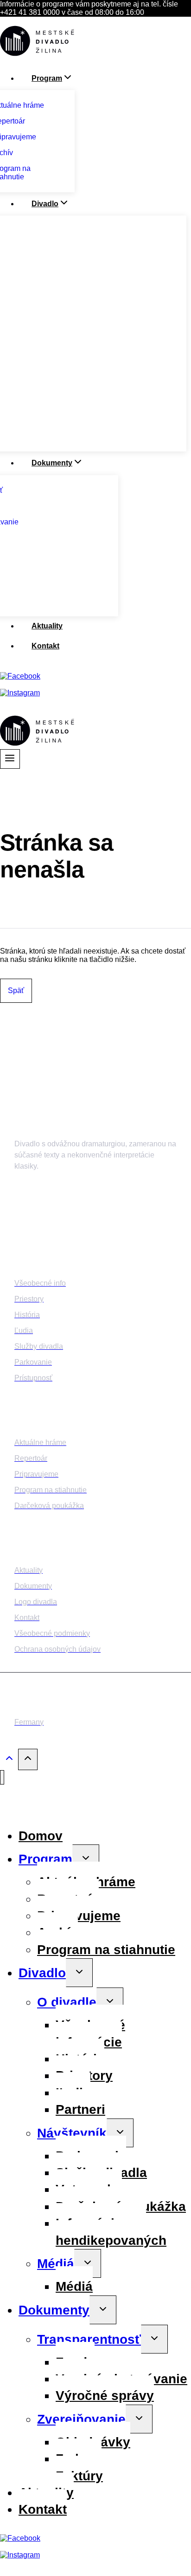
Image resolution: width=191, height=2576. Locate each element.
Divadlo (42, 1973)
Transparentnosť (89, 2339)
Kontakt (45, 646)
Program (45, 1859)
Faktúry (79, 2476)
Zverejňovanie (81, 2419)
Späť (16, 991)
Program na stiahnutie (106, 1950)
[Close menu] (2, 1777)
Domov (41, 1836)
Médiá (56, 2264)
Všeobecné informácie (90, 2033)
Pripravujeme (79, 1916)
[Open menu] (10, 759)
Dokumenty (54, 2310)
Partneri (80, 2109)
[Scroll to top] (9, 1761)
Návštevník (72, 2133)
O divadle (67, 2002)
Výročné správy (105, 2396)
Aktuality (47, 626)
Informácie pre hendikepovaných (111, 2232)
